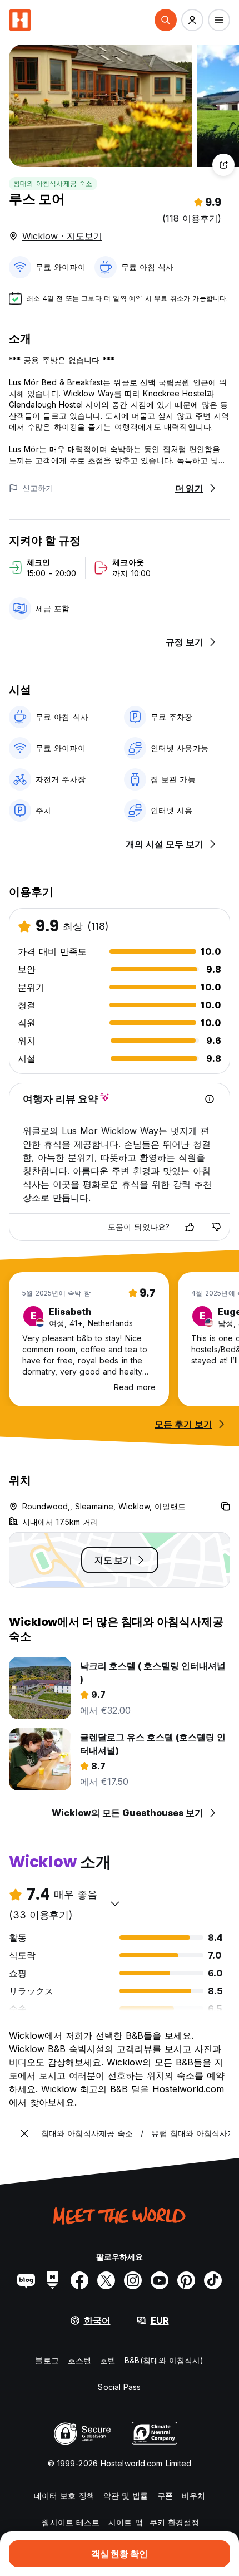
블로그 (47, 2360)
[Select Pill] (166, 20)
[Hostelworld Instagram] (133, 2280)
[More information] (210, 1099)
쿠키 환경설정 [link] (175, 2522)
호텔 (108, 2360)
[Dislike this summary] (216, 1227)
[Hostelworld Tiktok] (213, 2280)
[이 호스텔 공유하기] (223, 165)
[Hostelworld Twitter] (106, 2280)
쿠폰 (165, 2496)
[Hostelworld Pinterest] (186, 2280)
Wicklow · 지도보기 (62, 236)
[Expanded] (24, 2133)
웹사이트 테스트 (71, 2522)
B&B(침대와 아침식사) (164, 2360)
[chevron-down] (115, 1903)
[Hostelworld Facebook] (79, 2280)
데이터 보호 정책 (64, 2496)
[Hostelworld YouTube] (160, 2280)
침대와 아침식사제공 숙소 (53, 183)
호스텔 (79, 2360)
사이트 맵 (126, 2522)
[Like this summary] (190, 1227)
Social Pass (119, 2387)
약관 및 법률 (126, 2496)
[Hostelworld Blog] (26, 2280)
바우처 (193, 2496)
